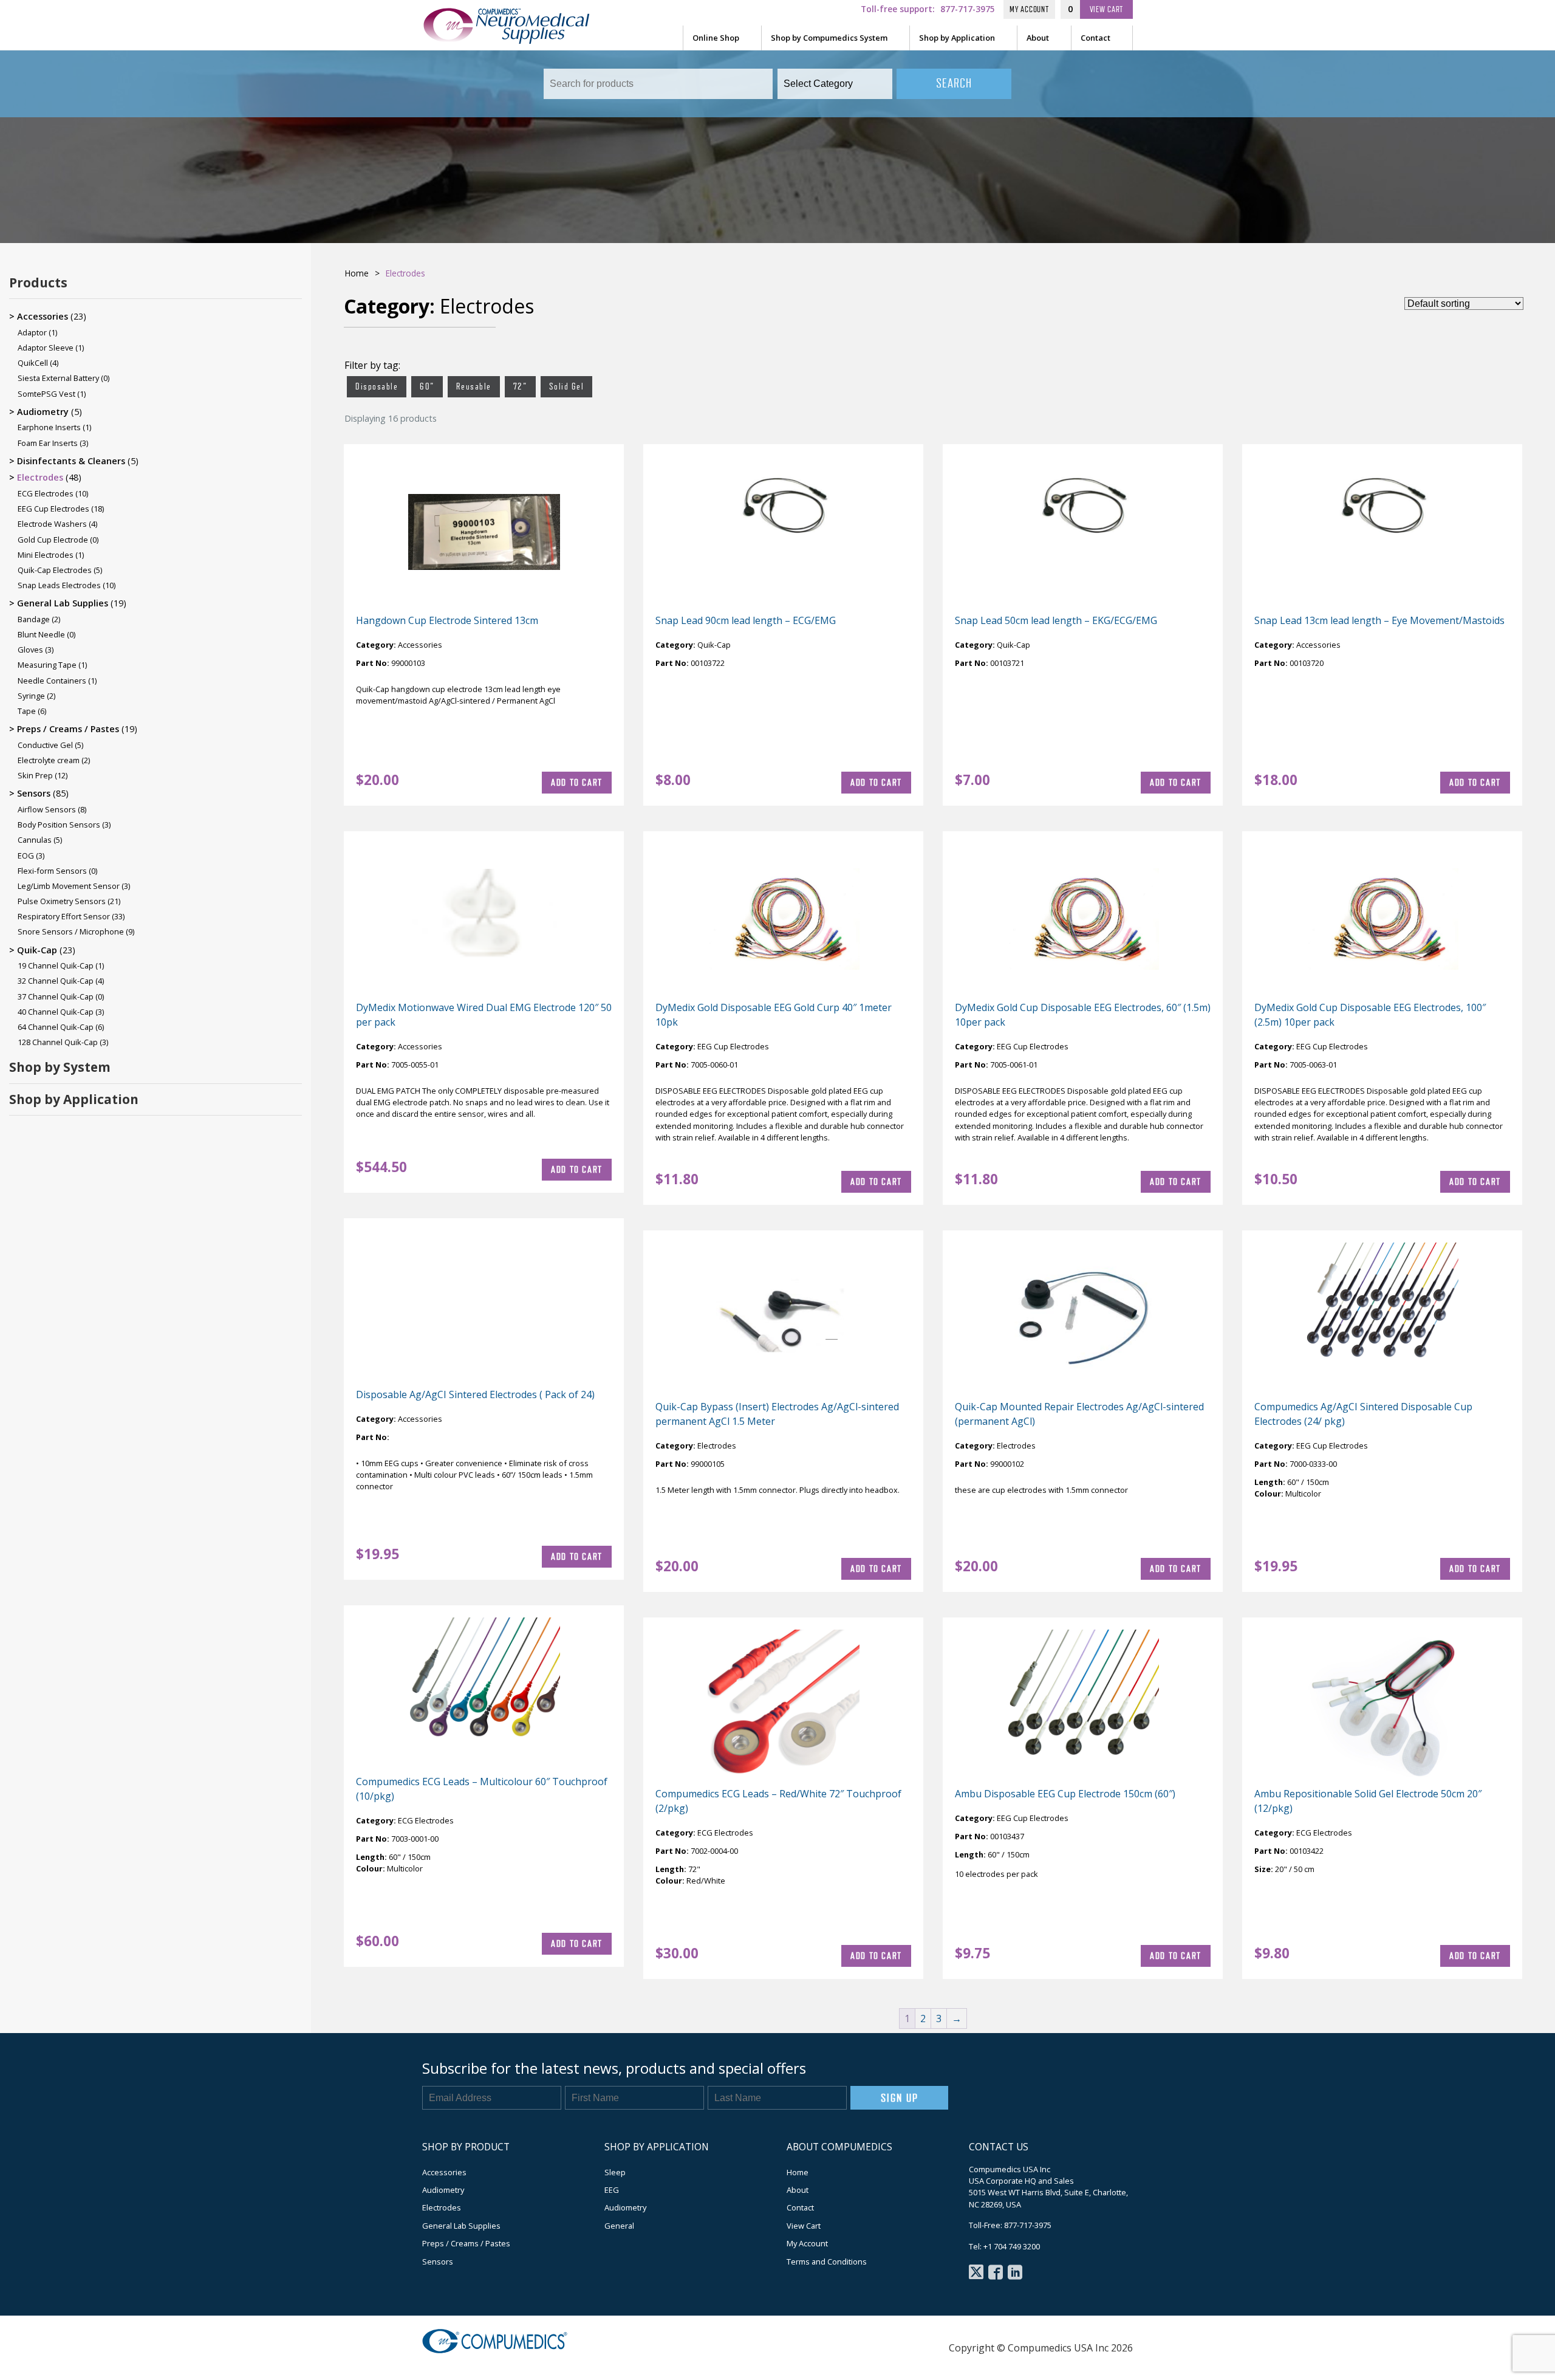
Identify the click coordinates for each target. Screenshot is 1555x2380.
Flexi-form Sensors (52, 871)
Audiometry (43, 412)
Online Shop (716, 38)
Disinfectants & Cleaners (71, 461)
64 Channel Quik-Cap (56, 1027)
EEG (612, 2190)
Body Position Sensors (59, 825)
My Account (807, 2243)
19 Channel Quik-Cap (56, 965)
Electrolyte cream (49, 760)
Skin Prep (35, 775)
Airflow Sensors (47, 809)
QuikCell (33, 363)
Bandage (34, 619)
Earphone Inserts (49, 427)
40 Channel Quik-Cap (56, 1012)
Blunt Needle (41, 634)
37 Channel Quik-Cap (56, 996)
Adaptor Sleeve (46, 348)
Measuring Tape (47, 665)
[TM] (519, 39)
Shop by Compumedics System (829, 38)
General (619, 2226)
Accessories (43, 316)
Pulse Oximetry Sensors (62, 901)
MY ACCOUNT (1029, 9)
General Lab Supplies (63, 603)
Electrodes (40, 477)
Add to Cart (577, 782)
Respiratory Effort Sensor (64, 916)
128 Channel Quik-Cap (58, 1042)
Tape (27, 711)
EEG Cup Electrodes (53, 509)
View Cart (804, 2226)
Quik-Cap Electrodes (55, 570)
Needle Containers (52, 681)
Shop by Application (957, 38)
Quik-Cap (37, 950)
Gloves (30, 650)
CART (1107, 9)
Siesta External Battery (58, 378)
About (1038, 38)
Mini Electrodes (46, 555)
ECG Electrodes (46, 493)
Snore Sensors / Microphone (71, 931)
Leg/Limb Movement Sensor (69, 886)
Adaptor (32, 332)
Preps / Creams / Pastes (68, 729)
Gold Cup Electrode (53, 540)
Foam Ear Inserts (48, 443)
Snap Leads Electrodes (59, 585)
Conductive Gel (45, 745)
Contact (1095, 38)
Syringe (31, 696)
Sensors (34, 793)
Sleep (615, 2172)
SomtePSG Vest (46, 394)
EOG (26, 856)
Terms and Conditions (827, 2262)
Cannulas (35, 840)
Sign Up (899, 2098)
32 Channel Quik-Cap (56, 981)
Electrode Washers (52, 524)
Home (357, 273)
